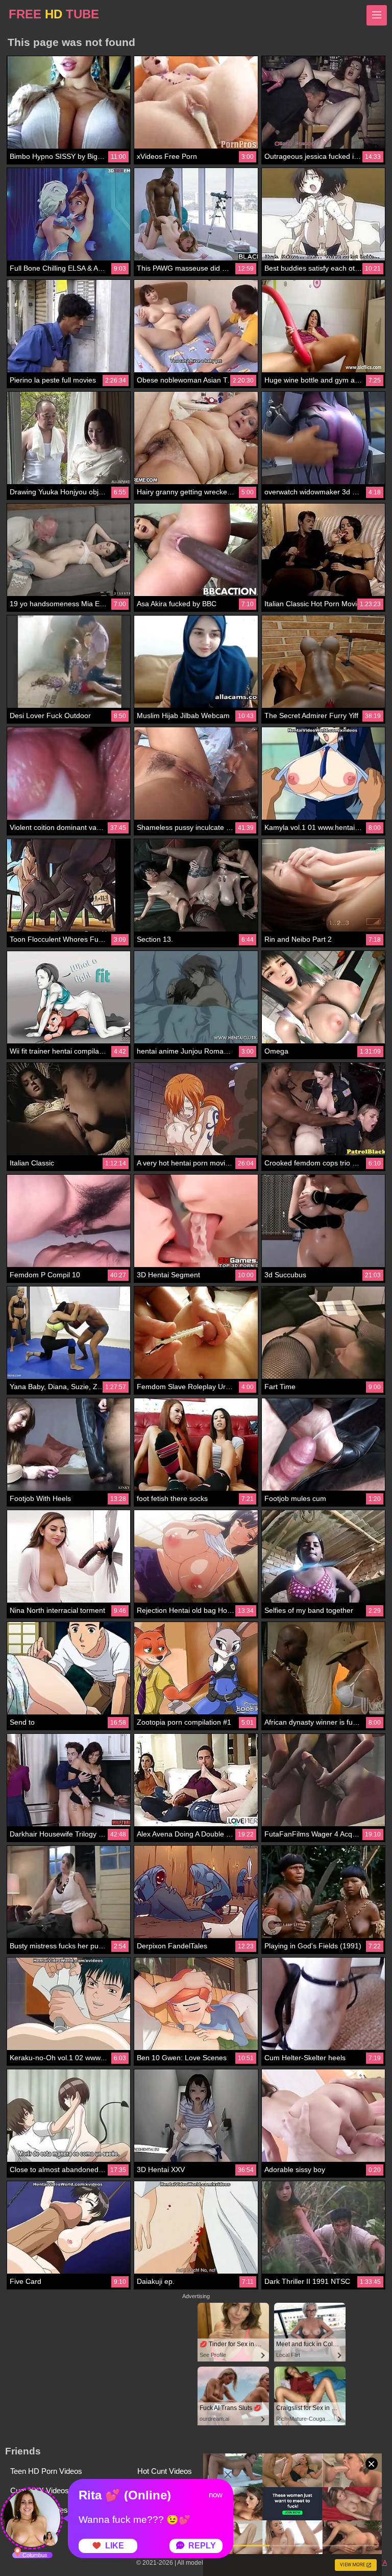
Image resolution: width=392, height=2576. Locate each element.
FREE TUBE (54, 14)
